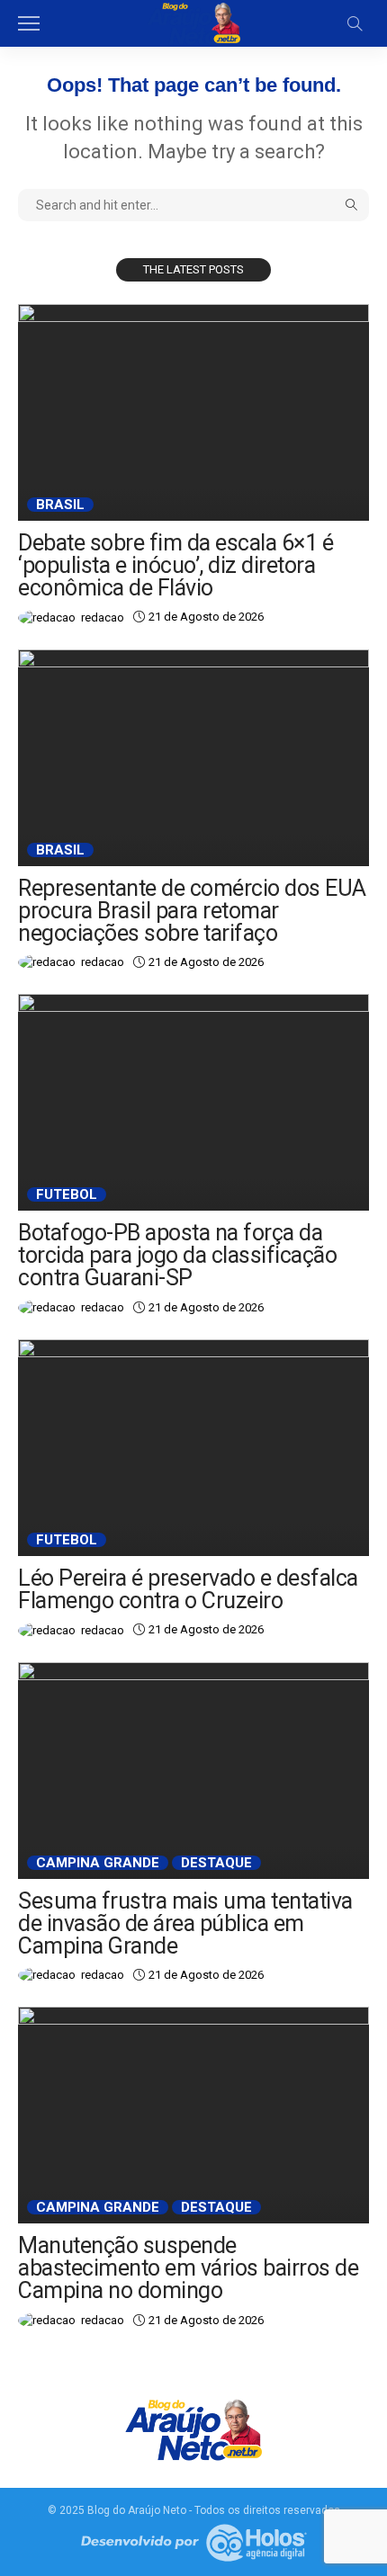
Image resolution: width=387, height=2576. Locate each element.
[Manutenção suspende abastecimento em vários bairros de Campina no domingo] (193, 2115)
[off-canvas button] (29, 23)
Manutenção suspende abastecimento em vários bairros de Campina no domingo (188, 2268)
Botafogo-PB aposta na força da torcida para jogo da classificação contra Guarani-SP (177, 1255)
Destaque (216, 1863)
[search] (355, 23)
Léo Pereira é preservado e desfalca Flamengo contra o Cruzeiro (188, 1589)
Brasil (60, 505)
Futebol (67, 1194)
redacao (103, 617)
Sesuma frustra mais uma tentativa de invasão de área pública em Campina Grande (185, 1923)
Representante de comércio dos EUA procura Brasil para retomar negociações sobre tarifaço (192, 911)
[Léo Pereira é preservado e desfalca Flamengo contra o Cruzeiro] (193, 1448)
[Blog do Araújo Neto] (193, 22)
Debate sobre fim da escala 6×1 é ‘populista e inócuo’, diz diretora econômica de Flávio (175, 565)
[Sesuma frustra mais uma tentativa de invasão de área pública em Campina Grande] (193, 1771)
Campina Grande (98, 1863)
